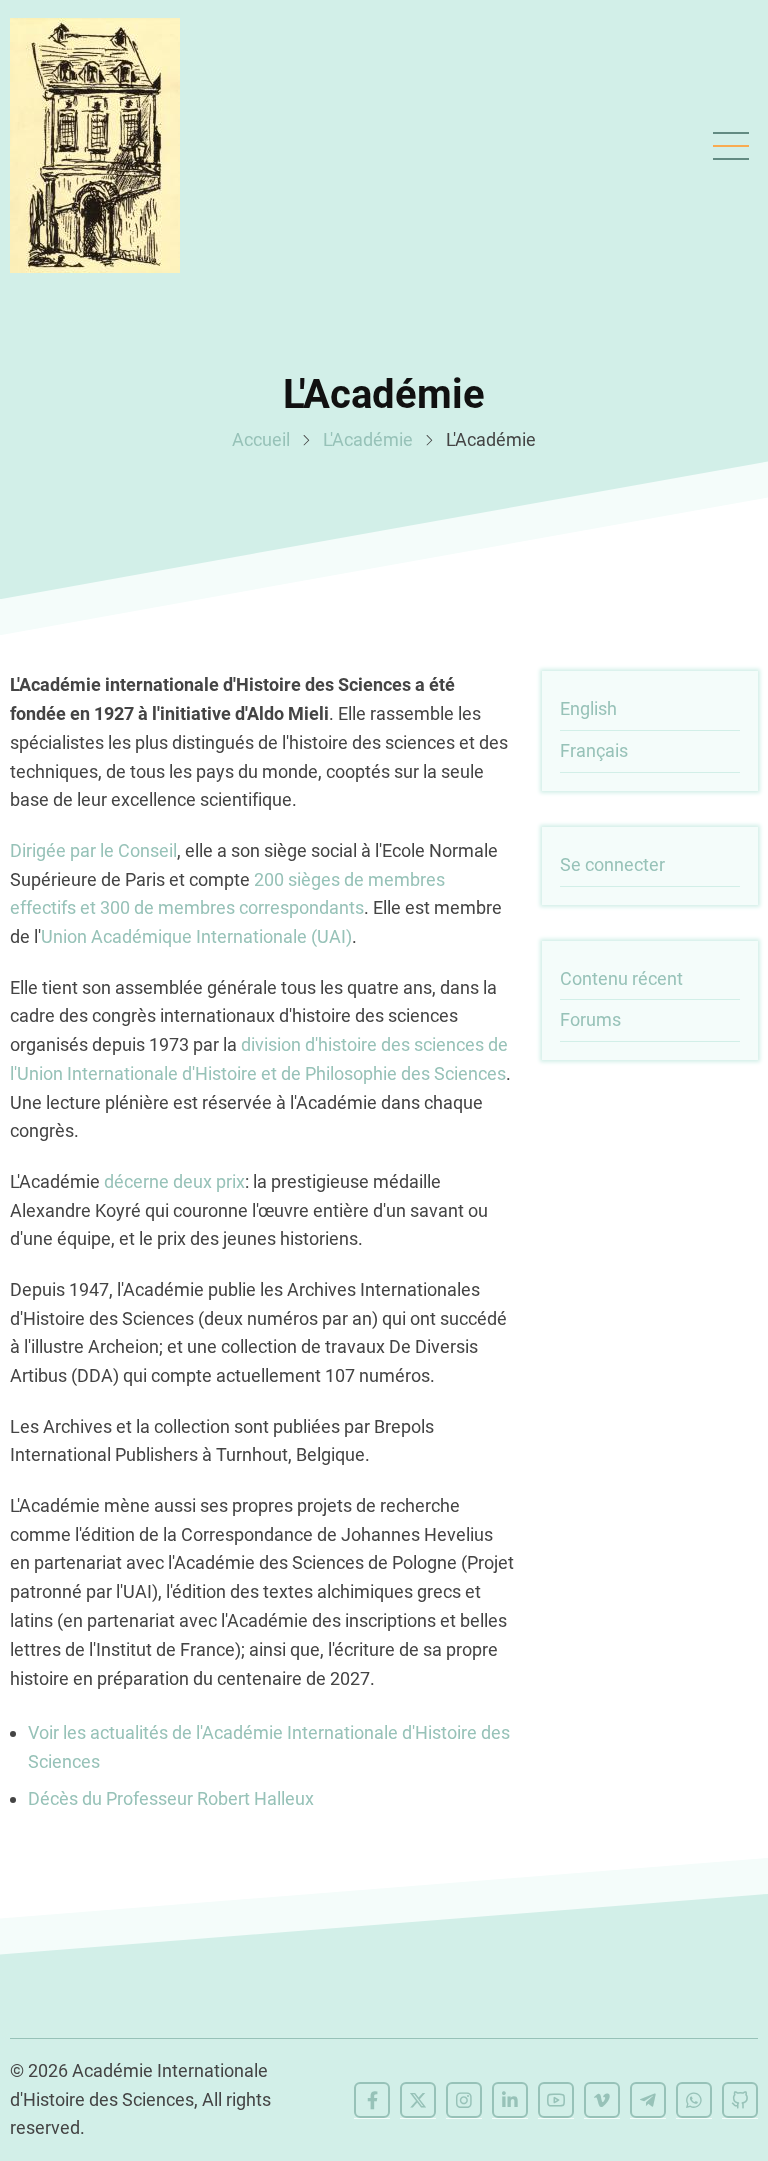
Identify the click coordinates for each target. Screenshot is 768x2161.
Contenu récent (621, 978)
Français (594, 750)
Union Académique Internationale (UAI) (196, 936)
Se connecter (612, 864)
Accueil (261, 439)
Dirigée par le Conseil (93, 850)
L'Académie (368, 439)
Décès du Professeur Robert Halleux (171, 1798)
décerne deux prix (174, 1181)
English (588, 708)
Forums (590, 1019)
